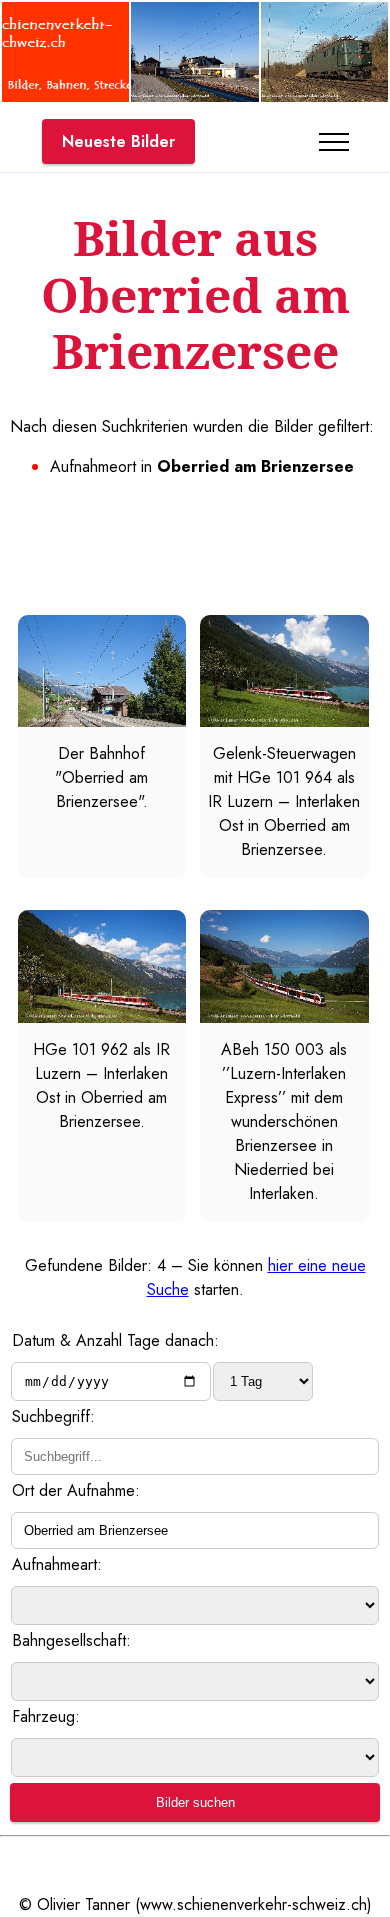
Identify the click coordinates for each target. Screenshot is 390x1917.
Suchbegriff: (53, 1416)
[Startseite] (65, 96)
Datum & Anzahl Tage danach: (115, 1340)
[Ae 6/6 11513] (324, 96)
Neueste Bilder (118, 141)
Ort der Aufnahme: (76, 1490)
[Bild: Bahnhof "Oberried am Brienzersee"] (102, 721)
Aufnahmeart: (57, 1564)
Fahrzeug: (46, 1716)
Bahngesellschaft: (71, 1640)
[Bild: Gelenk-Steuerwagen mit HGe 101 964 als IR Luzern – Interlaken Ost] (284, 721)
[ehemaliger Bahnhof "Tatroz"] (194, 96)
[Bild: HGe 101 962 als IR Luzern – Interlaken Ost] (102, 1017)
